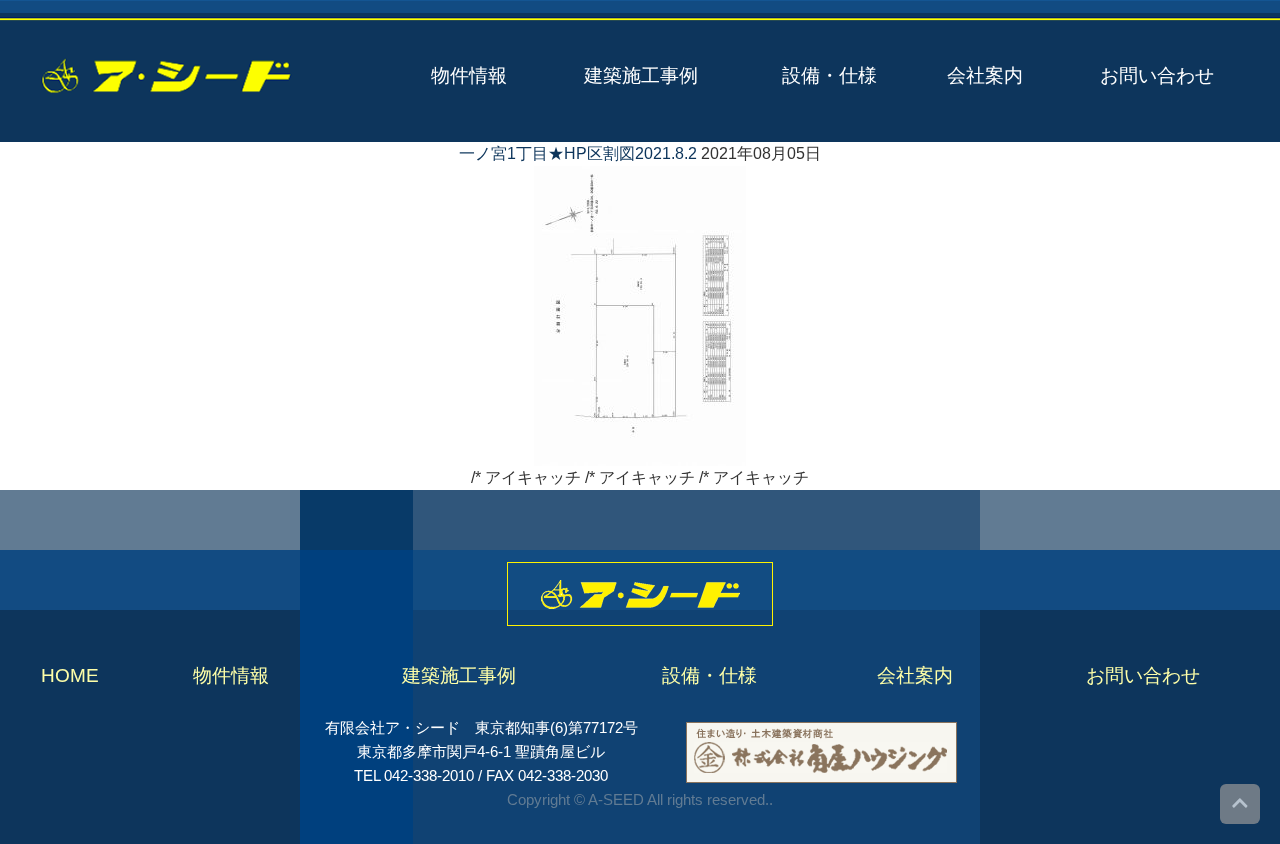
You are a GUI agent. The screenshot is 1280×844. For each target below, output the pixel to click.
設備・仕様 (829, 75)
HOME (70, 675)
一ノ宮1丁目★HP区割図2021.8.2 (578, 153)
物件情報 (469, 75)
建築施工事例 (641, 75)
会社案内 (985, 75)
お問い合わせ (1157, 75)
